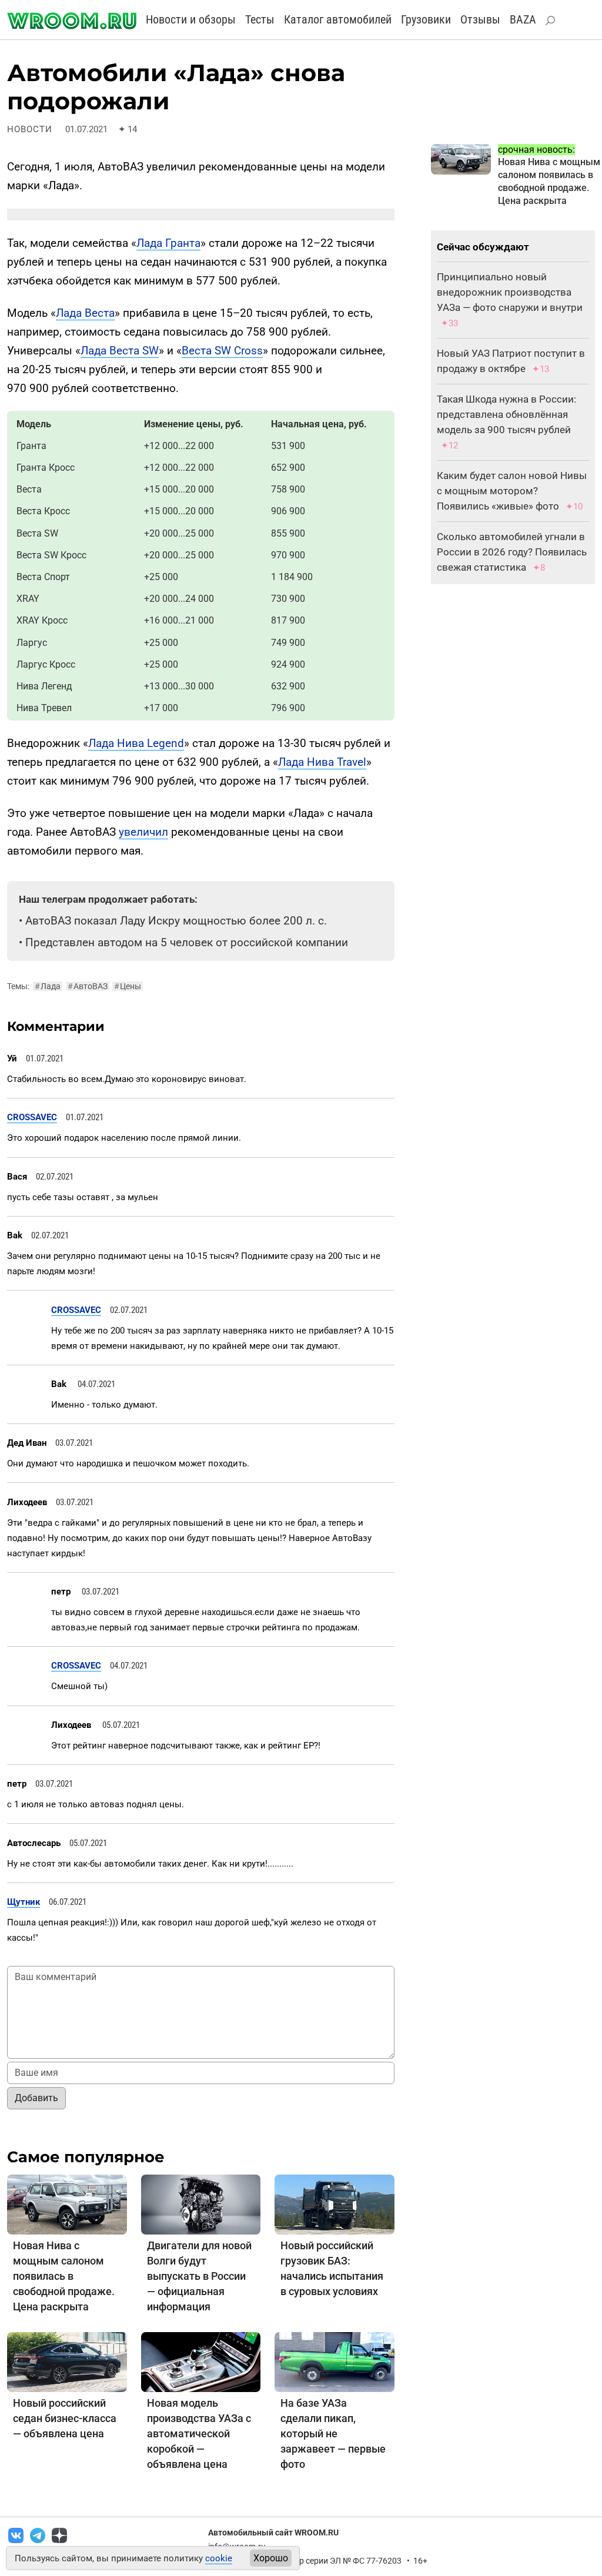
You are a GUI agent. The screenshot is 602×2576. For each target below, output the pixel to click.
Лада (48, 986)
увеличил (143, 832)
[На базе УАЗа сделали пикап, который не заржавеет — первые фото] (335, 2361)
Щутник (24, 1902)
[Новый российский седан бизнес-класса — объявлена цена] (67, 2361)
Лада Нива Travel (322, 762)
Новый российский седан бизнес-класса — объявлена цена (65, 2418)
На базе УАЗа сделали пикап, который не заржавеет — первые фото (333, 2433)
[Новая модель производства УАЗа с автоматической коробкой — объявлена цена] (201, 2361)
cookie (219, 2558)
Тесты (260, 19)
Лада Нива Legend (136, 743)
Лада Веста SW (120, 351)
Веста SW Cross (222, 351)
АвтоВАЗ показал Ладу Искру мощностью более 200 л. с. (176, 921)
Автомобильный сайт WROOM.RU (273, 2533)
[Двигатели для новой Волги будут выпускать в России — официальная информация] (201, 2204)
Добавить (36, 2098)
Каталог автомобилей (338, 19)
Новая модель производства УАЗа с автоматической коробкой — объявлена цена (199, 2433)
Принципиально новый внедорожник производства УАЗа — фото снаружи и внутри (510, 292)
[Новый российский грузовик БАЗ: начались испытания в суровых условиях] (335, 2204)
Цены (128, 986)
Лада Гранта (168, 243)
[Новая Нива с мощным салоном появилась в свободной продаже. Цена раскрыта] (67, 2204)
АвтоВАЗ (88, 986)
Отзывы (480, 19)
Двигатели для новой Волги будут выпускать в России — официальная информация (199, 2276)
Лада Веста (85, 313)
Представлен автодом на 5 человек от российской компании (187, 942)
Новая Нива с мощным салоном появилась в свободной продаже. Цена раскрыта (64, 2276)
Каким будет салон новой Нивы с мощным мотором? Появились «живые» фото (512, 491)
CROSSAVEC (32, 1117)
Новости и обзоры (191, 19)
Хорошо (271, 2558)
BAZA (523, 19)
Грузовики (426, 19)
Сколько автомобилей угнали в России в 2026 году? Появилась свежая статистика (512, 552)
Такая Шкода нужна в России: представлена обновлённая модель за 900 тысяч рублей (506, 414)
